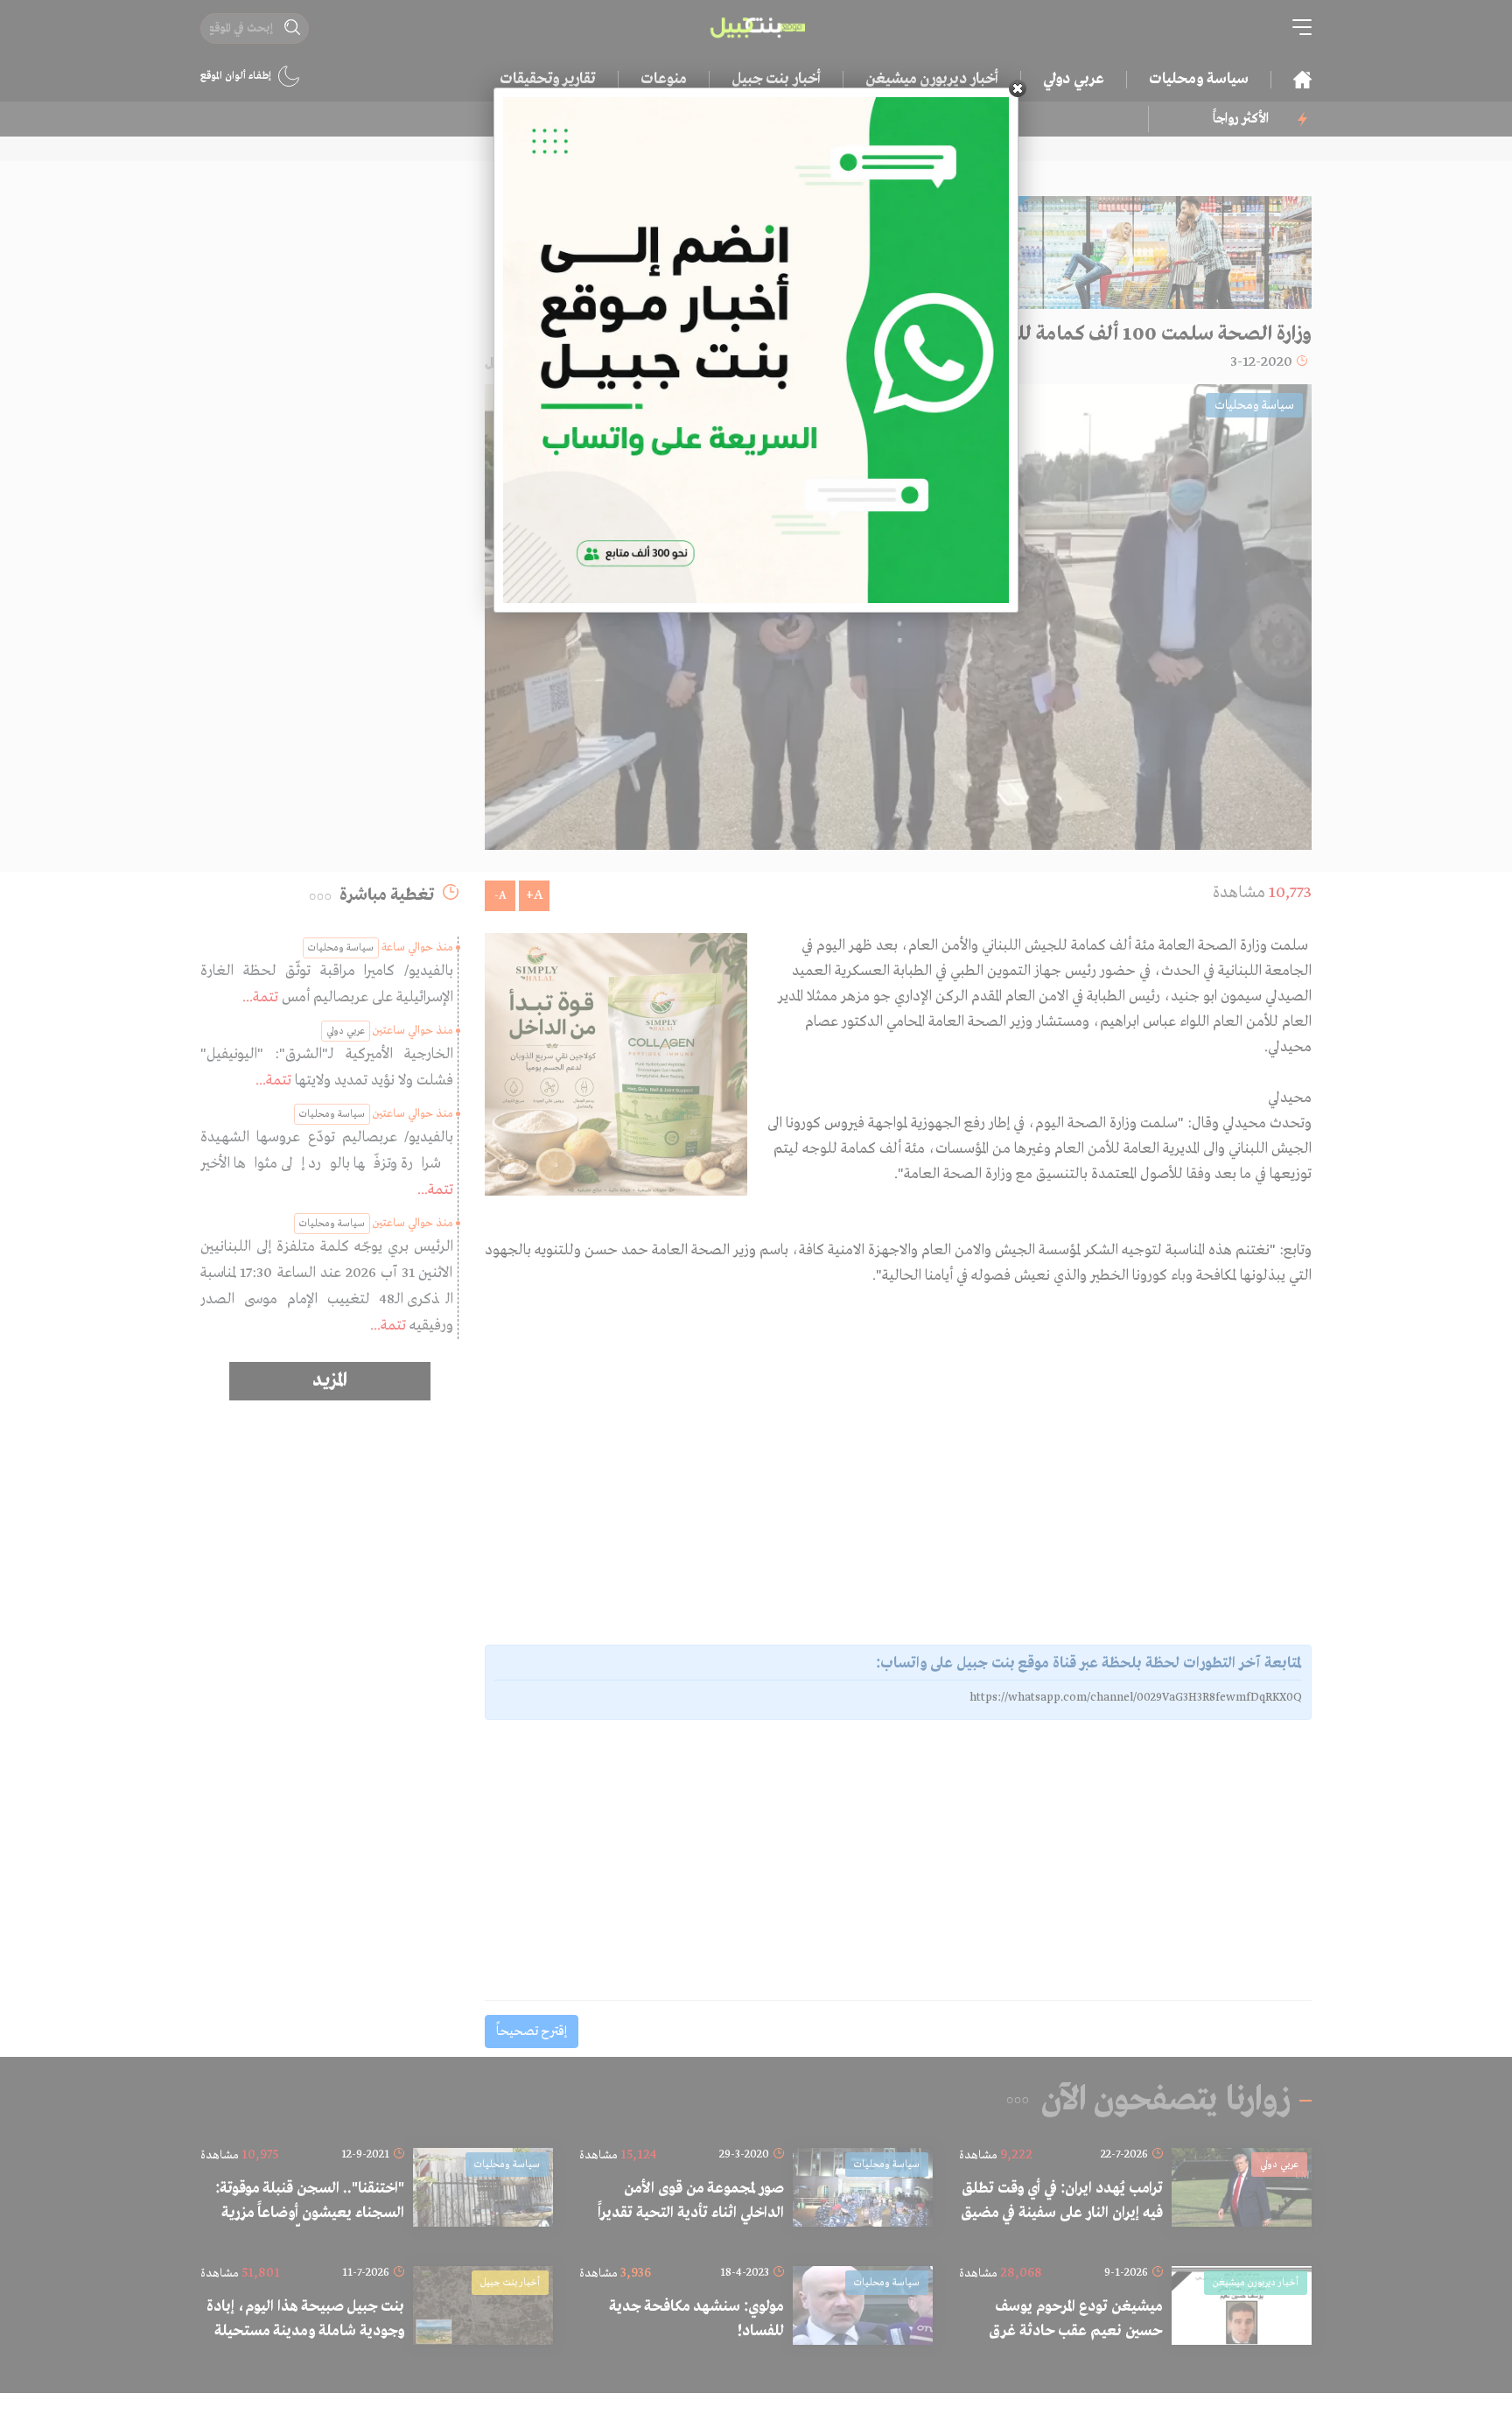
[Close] (1018, 88)
